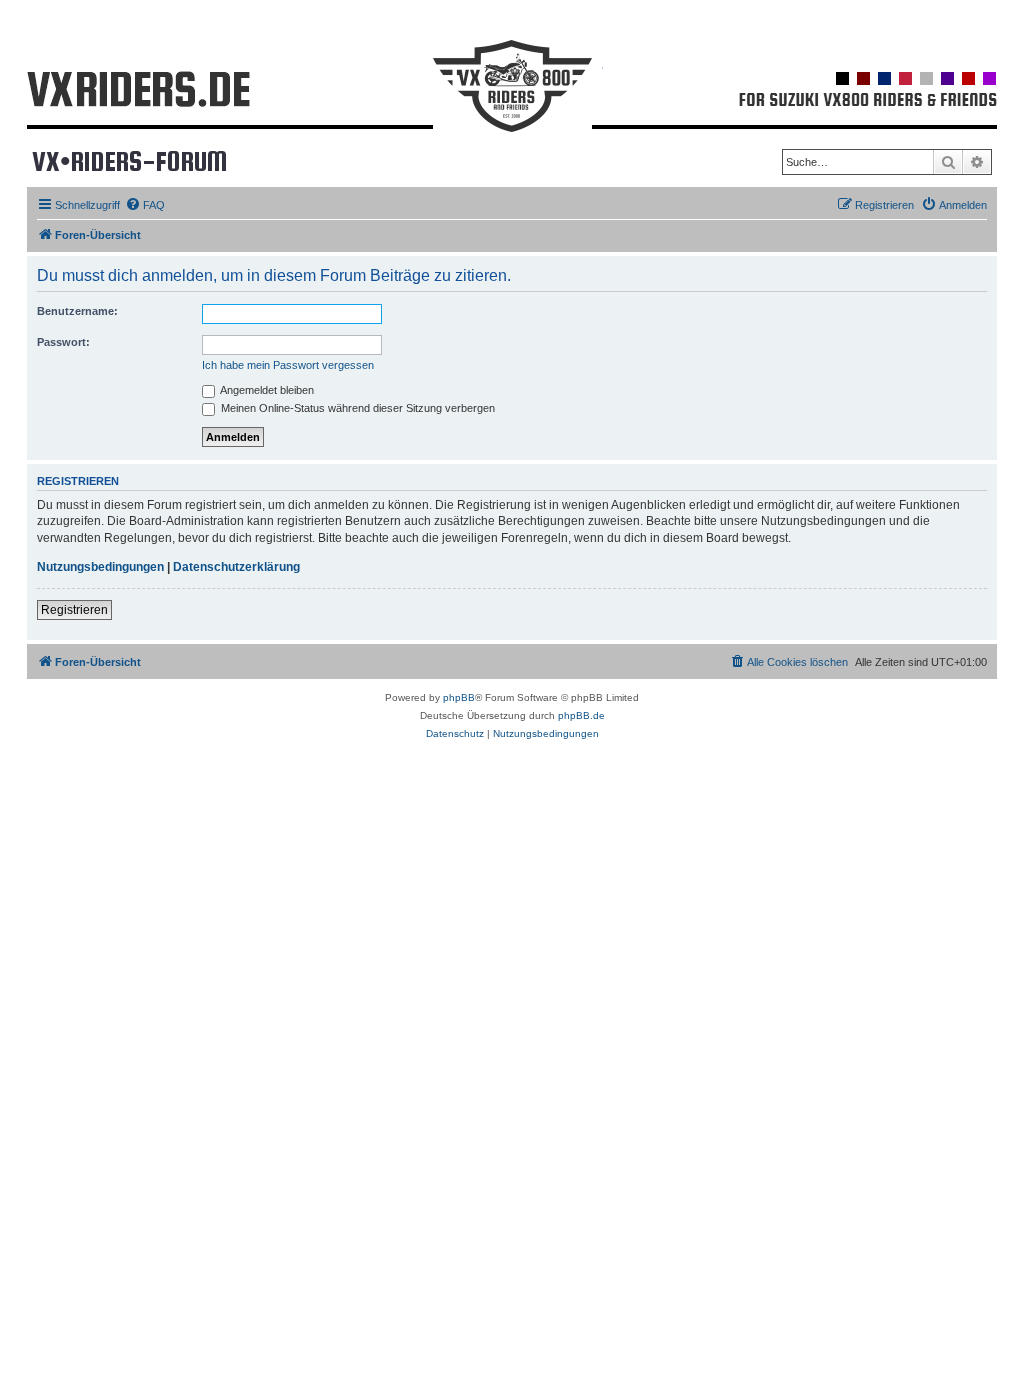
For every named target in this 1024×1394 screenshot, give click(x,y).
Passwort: (63, 342)
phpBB (459, 697)
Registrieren (74, 610)
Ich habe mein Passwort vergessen (288, 365)
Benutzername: (77, 311)
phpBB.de (581, 715)
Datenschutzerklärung (236, 567)
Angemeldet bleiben (266, 390)
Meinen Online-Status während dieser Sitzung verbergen (356, 408)
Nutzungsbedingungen (100, 567)
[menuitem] (145, 205)
